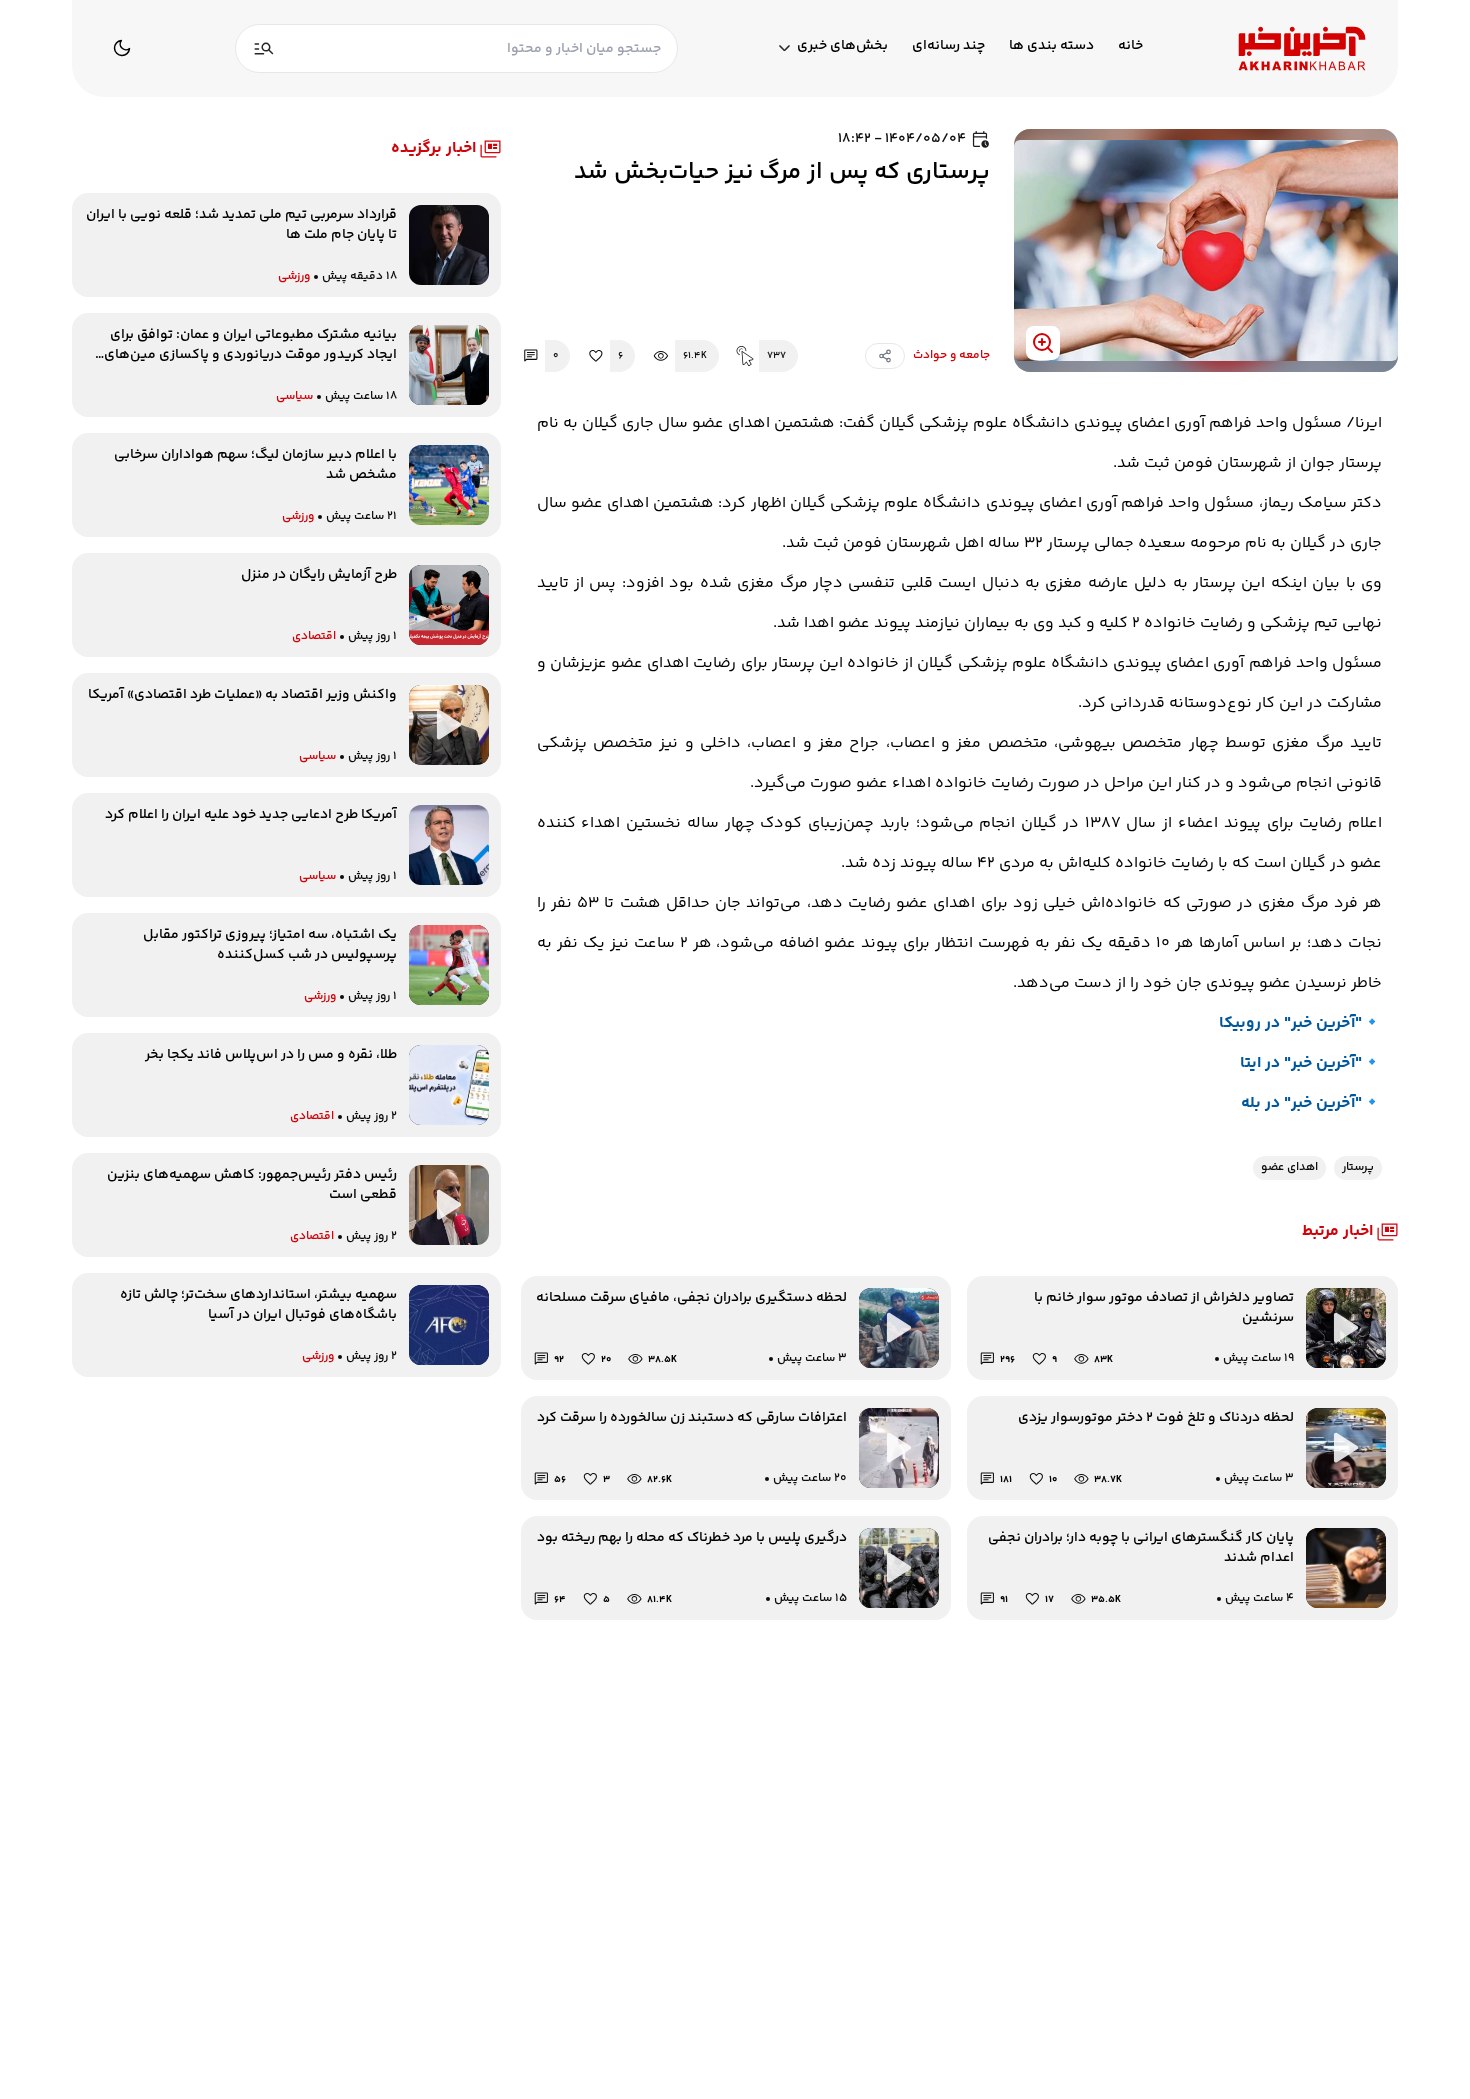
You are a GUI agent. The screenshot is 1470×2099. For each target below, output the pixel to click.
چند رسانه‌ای (948, 46)
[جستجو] (264, 48)
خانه (1130, 46)
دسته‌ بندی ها (1051, 46)
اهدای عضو (1289, 1167)
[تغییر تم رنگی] (122, 48)
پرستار (1358, 1167)
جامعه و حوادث (951, 356)
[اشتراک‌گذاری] (885, 356)
